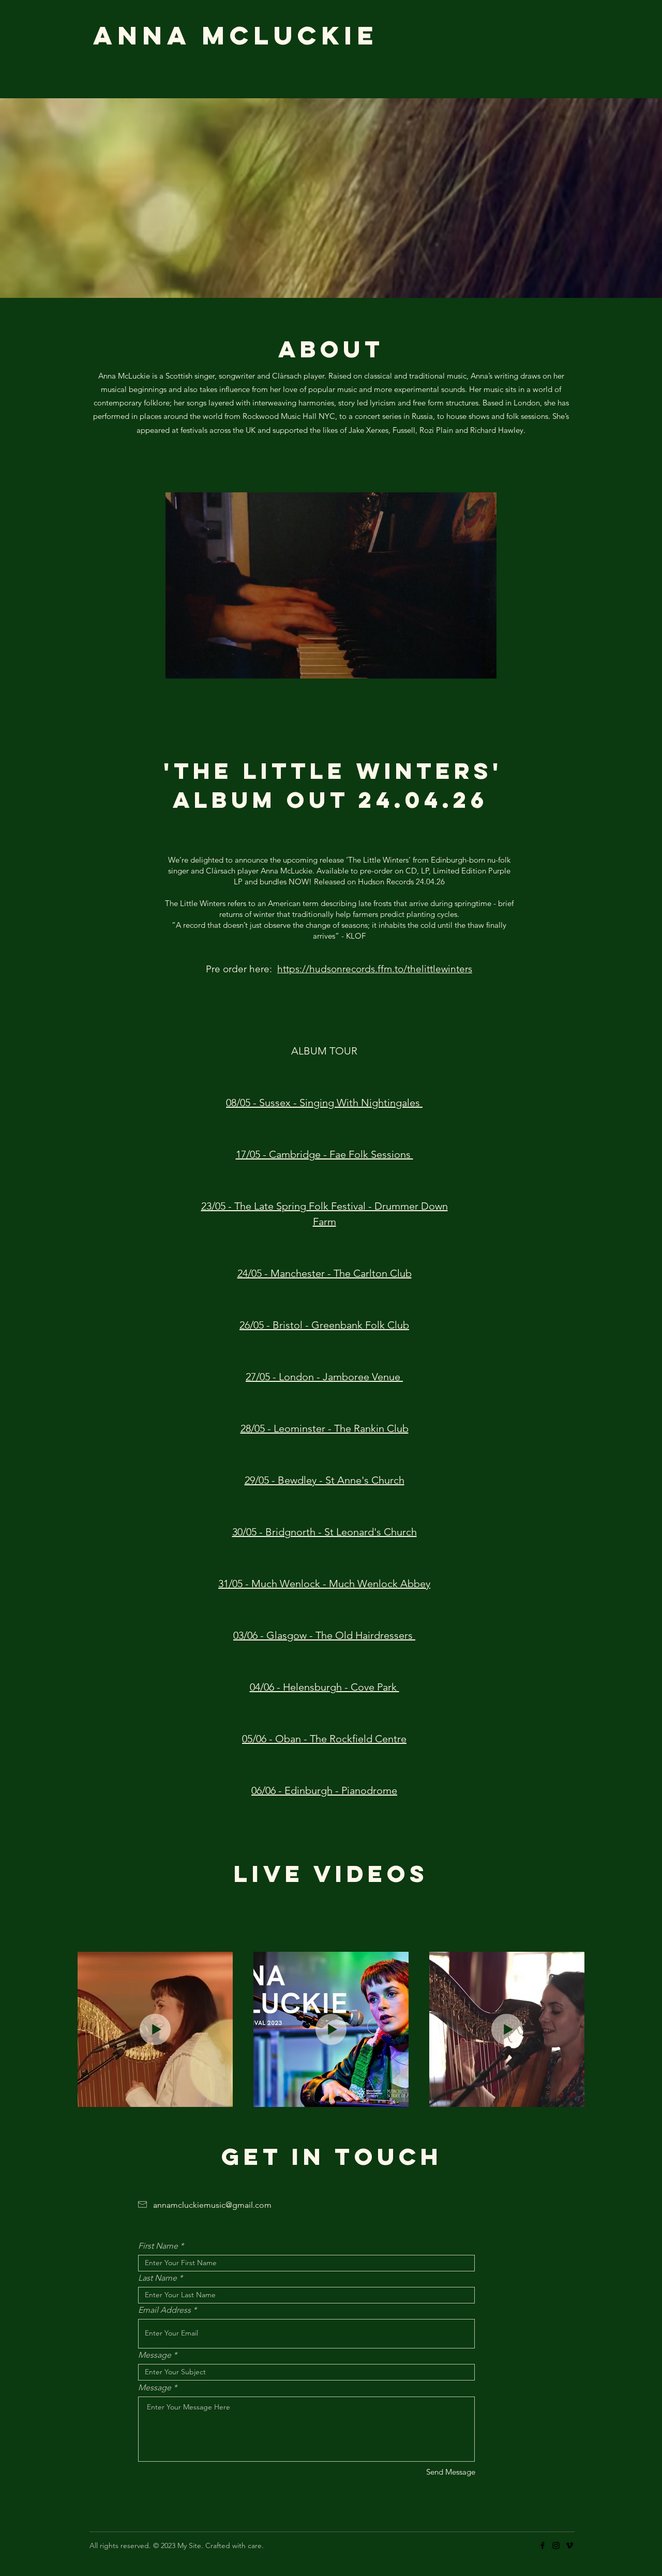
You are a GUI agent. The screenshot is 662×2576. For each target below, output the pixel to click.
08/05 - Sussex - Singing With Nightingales (324, 1103)
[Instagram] (556, 2545)
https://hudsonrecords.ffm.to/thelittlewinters (375, 969)
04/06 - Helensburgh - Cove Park (325, 1687)
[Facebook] (543, 2545)
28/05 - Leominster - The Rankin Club (325, 1428)
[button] (331, 667)
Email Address (164, 2310)
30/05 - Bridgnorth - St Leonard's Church (325, 1532)
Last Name (157, 2278)
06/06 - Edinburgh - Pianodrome (324, 1790)
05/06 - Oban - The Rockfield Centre (324, 1739)
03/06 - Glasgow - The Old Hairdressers (324, 1635)
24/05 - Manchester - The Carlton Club (325, 1273)
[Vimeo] (569, 2545)
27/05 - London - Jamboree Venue (324, 1377)
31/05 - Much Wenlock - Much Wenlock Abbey (324, 1584)
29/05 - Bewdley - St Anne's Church (325, 1480)
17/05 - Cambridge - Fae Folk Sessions (325, 1154)
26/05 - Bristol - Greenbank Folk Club (324, 1325)
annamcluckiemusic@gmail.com (212, 2205)
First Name (158, 2246)
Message (155, 2355)
